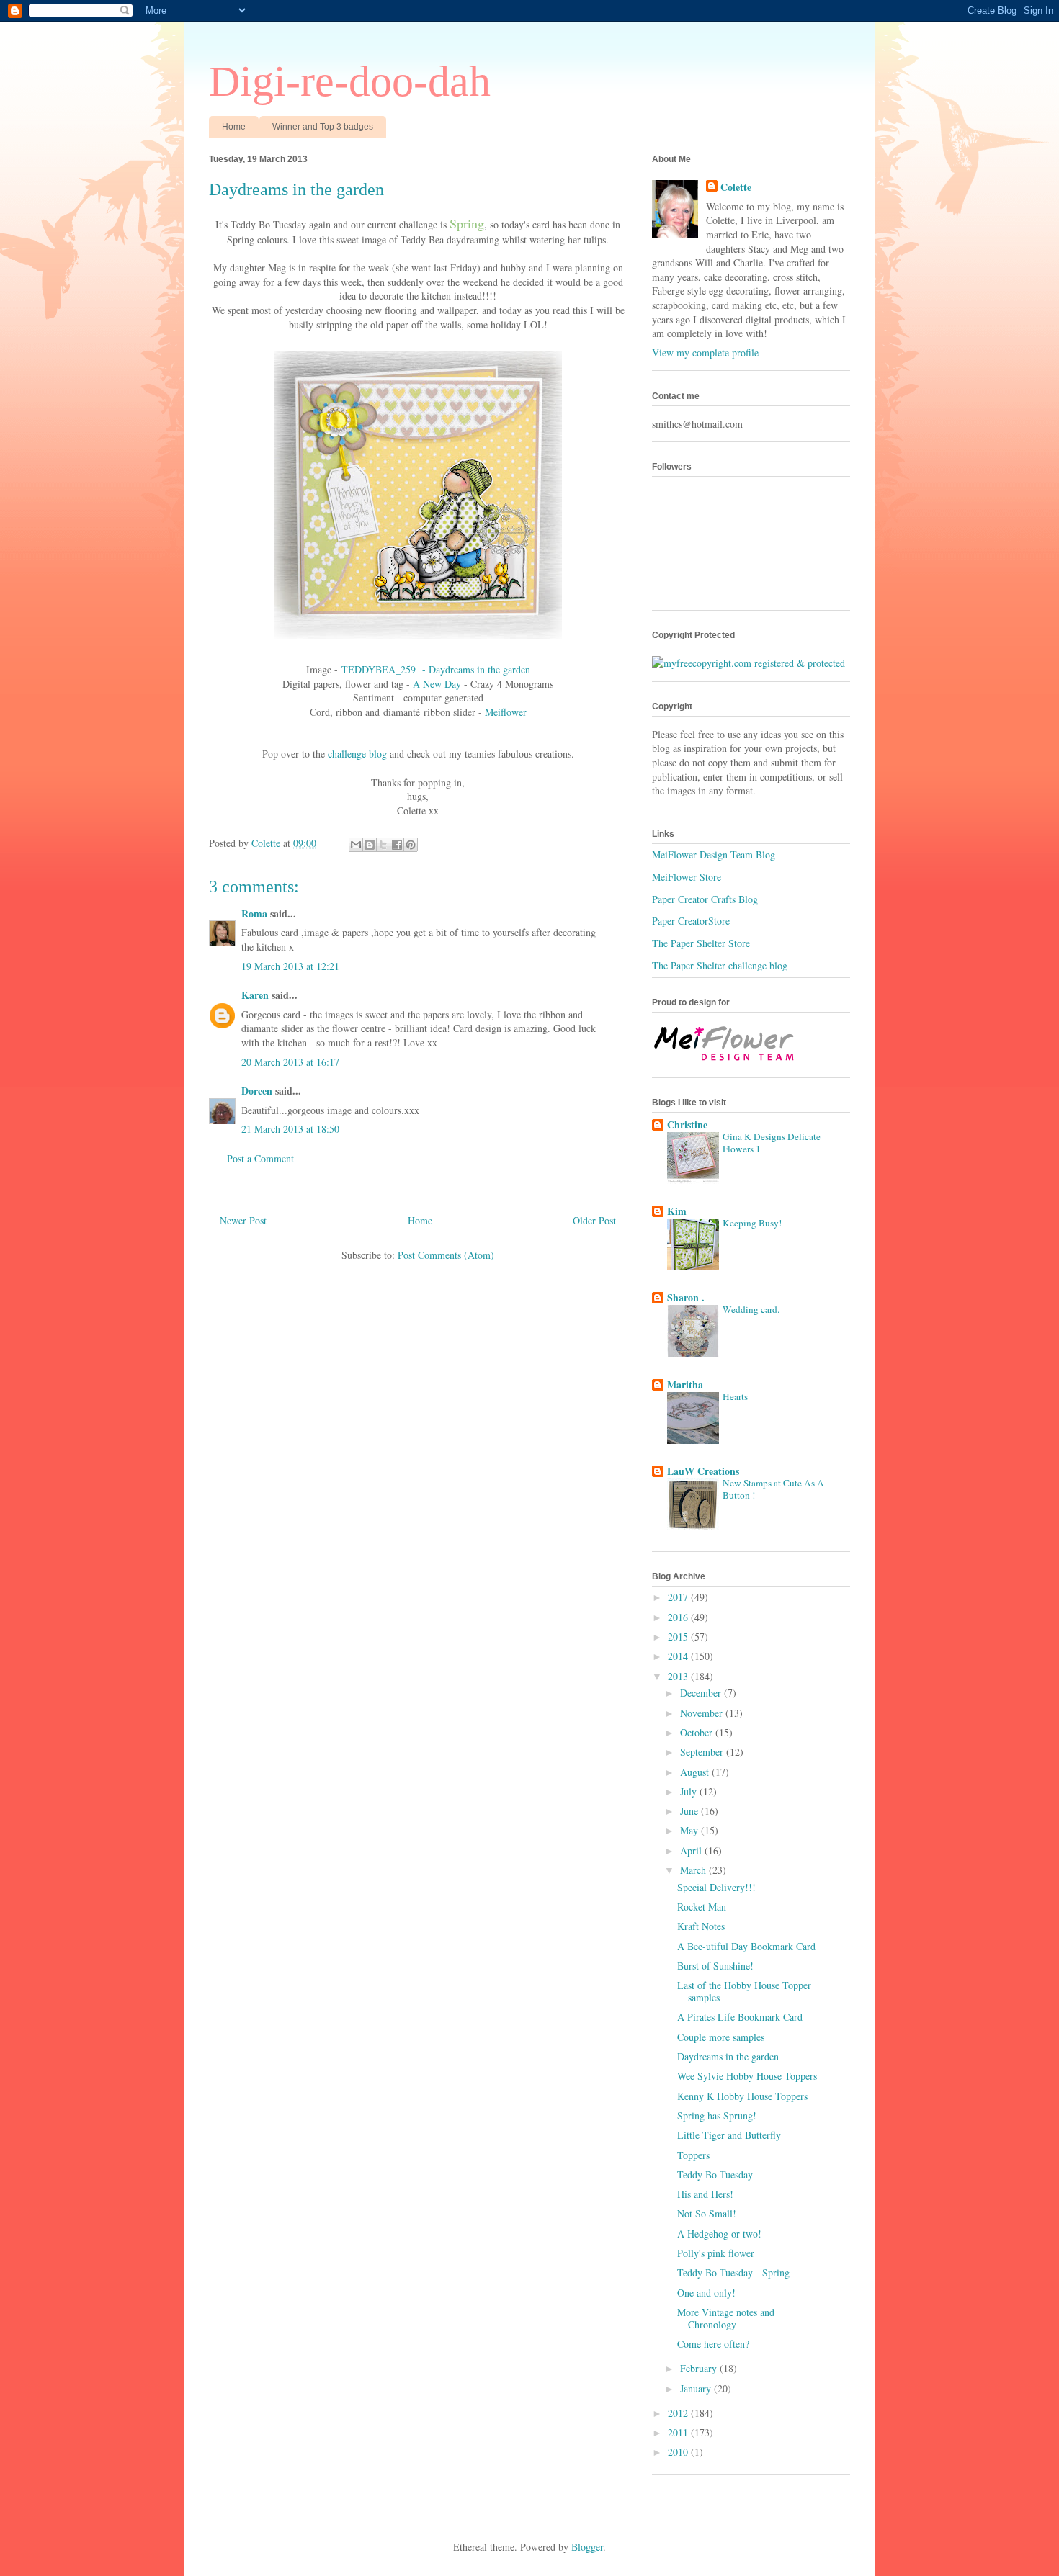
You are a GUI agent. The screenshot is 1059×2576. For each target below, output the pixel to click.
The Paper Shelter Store (701, 943)
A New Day (437, 684)
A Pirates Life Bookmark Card (740, 2017)
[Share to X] (383, 845)
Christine (687, 1125)
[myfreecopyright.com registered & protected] (749, 663)
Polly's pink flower (716, 2253)
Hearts (735, 1396)
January (697, 2388)
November (703, 1713)
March (694, 1870)
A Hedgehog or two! (719, 2234)
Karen (255, 995)
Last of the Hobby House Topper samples (744, 1991)
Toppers (693, 2155)
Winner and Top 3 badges (323, 127)
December (702, 1693)
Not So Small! (707, 2213)
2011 (679, 2432)
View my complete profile (705, 353)
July (690, 1791)
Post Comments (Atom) (446, 1255)
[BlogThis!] (370, 845)
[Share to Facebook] (397, 845)
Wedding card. (751, 1309)
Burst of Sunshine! (715, 1966)
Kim (677, 1211)
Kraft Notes (701, 1926)
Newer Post (243, 1220)
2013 (679, 1676)
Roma (254, 914)
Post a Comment (260, 1158)
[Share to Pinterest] (411, 845)
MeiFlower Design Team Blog (714, 854)
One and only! (706, 2293)
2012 (679, 2413)
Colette (736, 187)
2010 (679, 2452)
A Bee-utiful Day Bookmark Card (746, 1946)
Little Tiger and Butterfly (729, 2135)
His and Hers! (705, 2194)
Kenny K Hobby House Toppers (742, 2096)
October (698, 1732)
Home (234, 127)
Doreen (257, 1091)
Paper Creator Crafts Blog (705, 899)
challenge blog (357, 754)
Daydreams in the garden (728, 2056)
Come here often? (713, 2344)
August (696, 1772)
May (691, 1830)
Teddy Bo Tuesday (715, 2175)
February (700, 2368)
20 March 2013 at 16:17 (290, 1062)
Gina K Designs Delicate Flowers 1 (772, 1143)
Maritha (685, 1385)
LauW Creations (703, 1471)
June (691, 1811)
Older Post (594, 1220)
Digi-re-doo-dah (350, 81)
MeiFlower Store (687, 877)
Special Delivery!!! (716, 1887)
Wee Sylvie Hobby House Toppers (747, 2076)
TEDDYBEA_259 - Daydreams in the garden (436, 669)
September (703, 1752)
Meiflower (506, 712)
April (692, 1850)
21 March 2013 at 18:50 (290, 1129)
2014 (679, 1656)
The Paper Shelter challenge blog (720, 965)
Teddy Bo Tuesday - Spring (733, 2272)
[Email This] (356, 845)
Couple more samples (721, 2037)
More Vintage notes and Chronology (726, 2318)
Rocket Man (702, 1907)
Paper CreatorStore (691, 921)
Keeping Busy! (752, 1223)
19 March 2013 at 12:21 (290, 966)
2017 (679, 1597)
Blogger (587, 2547)
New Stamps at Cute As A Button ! (773, 1489)
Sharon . (686, 1297)
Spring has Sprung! (717, 2115)
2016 (679, 1617)
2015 (679, 1637)
